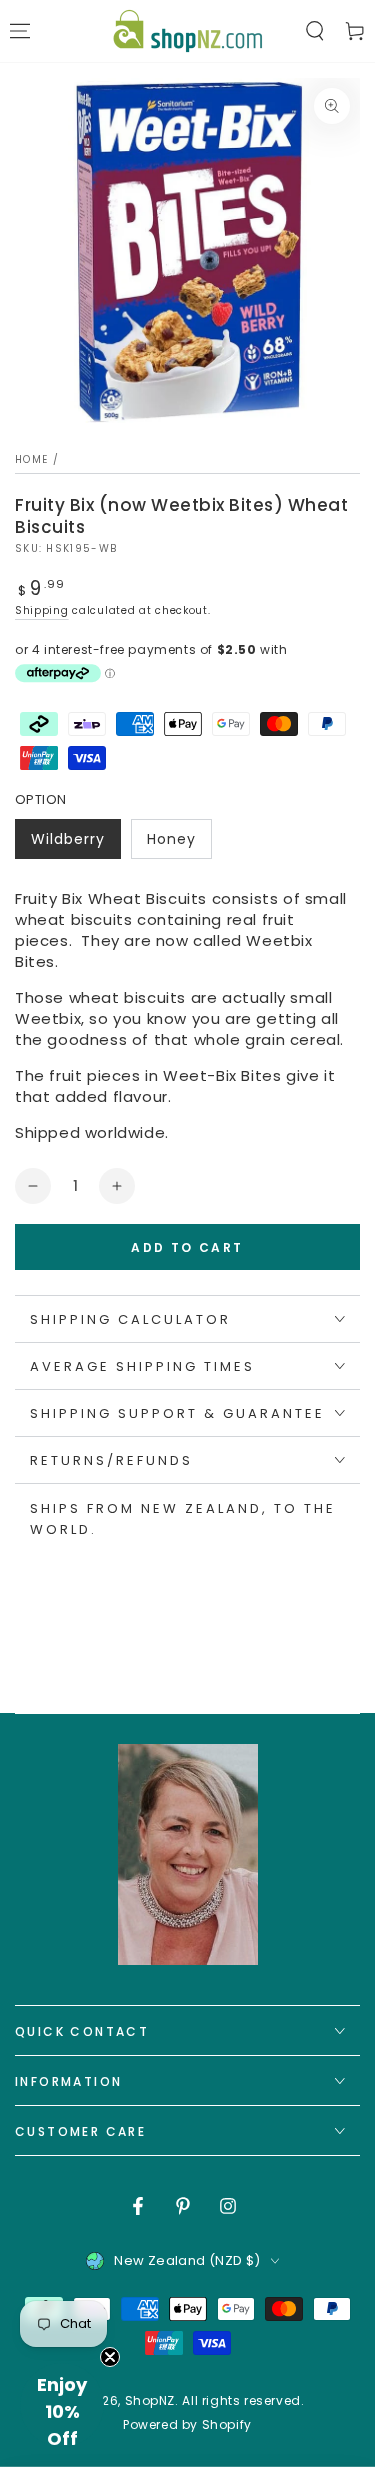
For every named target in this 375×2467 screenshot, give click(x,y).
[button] (315, 31)
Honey (179, 844)
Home (31, 459)
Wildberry (75, 844)
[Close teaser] (110, 2357)
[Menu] (20, 31)
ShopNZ (150, 2400)
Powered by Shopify (187, 2425)
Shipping (42, 610)
